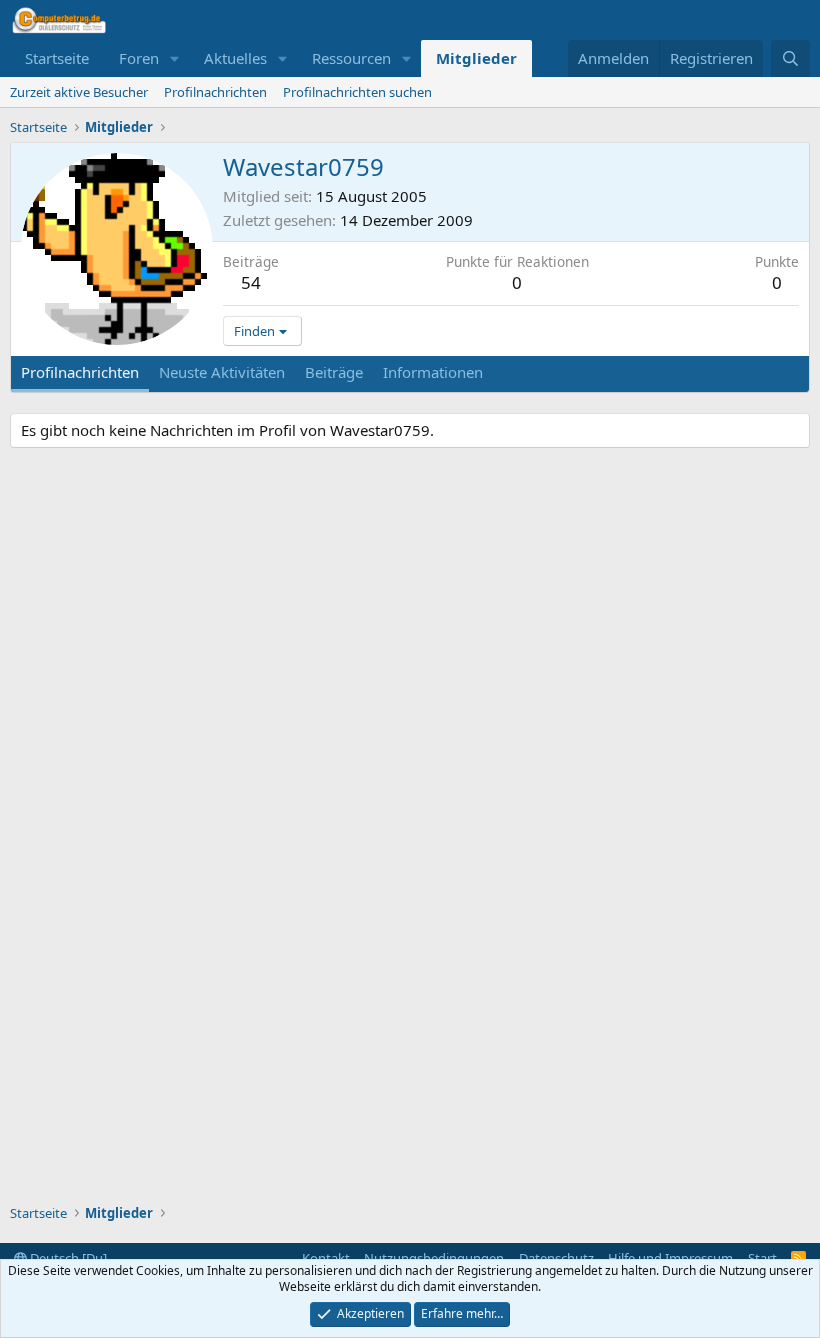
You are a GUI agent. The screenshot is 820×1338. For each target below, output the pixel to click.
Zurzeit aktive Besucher (79, 92)
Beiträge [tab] (334, 372)
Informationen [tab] (433, 372)
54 (251, 282)
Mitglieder (476, 58)
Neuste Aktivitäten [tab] (222, 372)
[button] (175, 58)
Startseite (57, 58)
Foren (139, 58)
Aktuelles (235, 58)
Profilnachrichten (215, 92)
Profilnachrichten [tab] (80, 372)
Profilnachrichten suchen (357, 92)
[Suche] (790, 58)
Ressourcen (351, 58)
